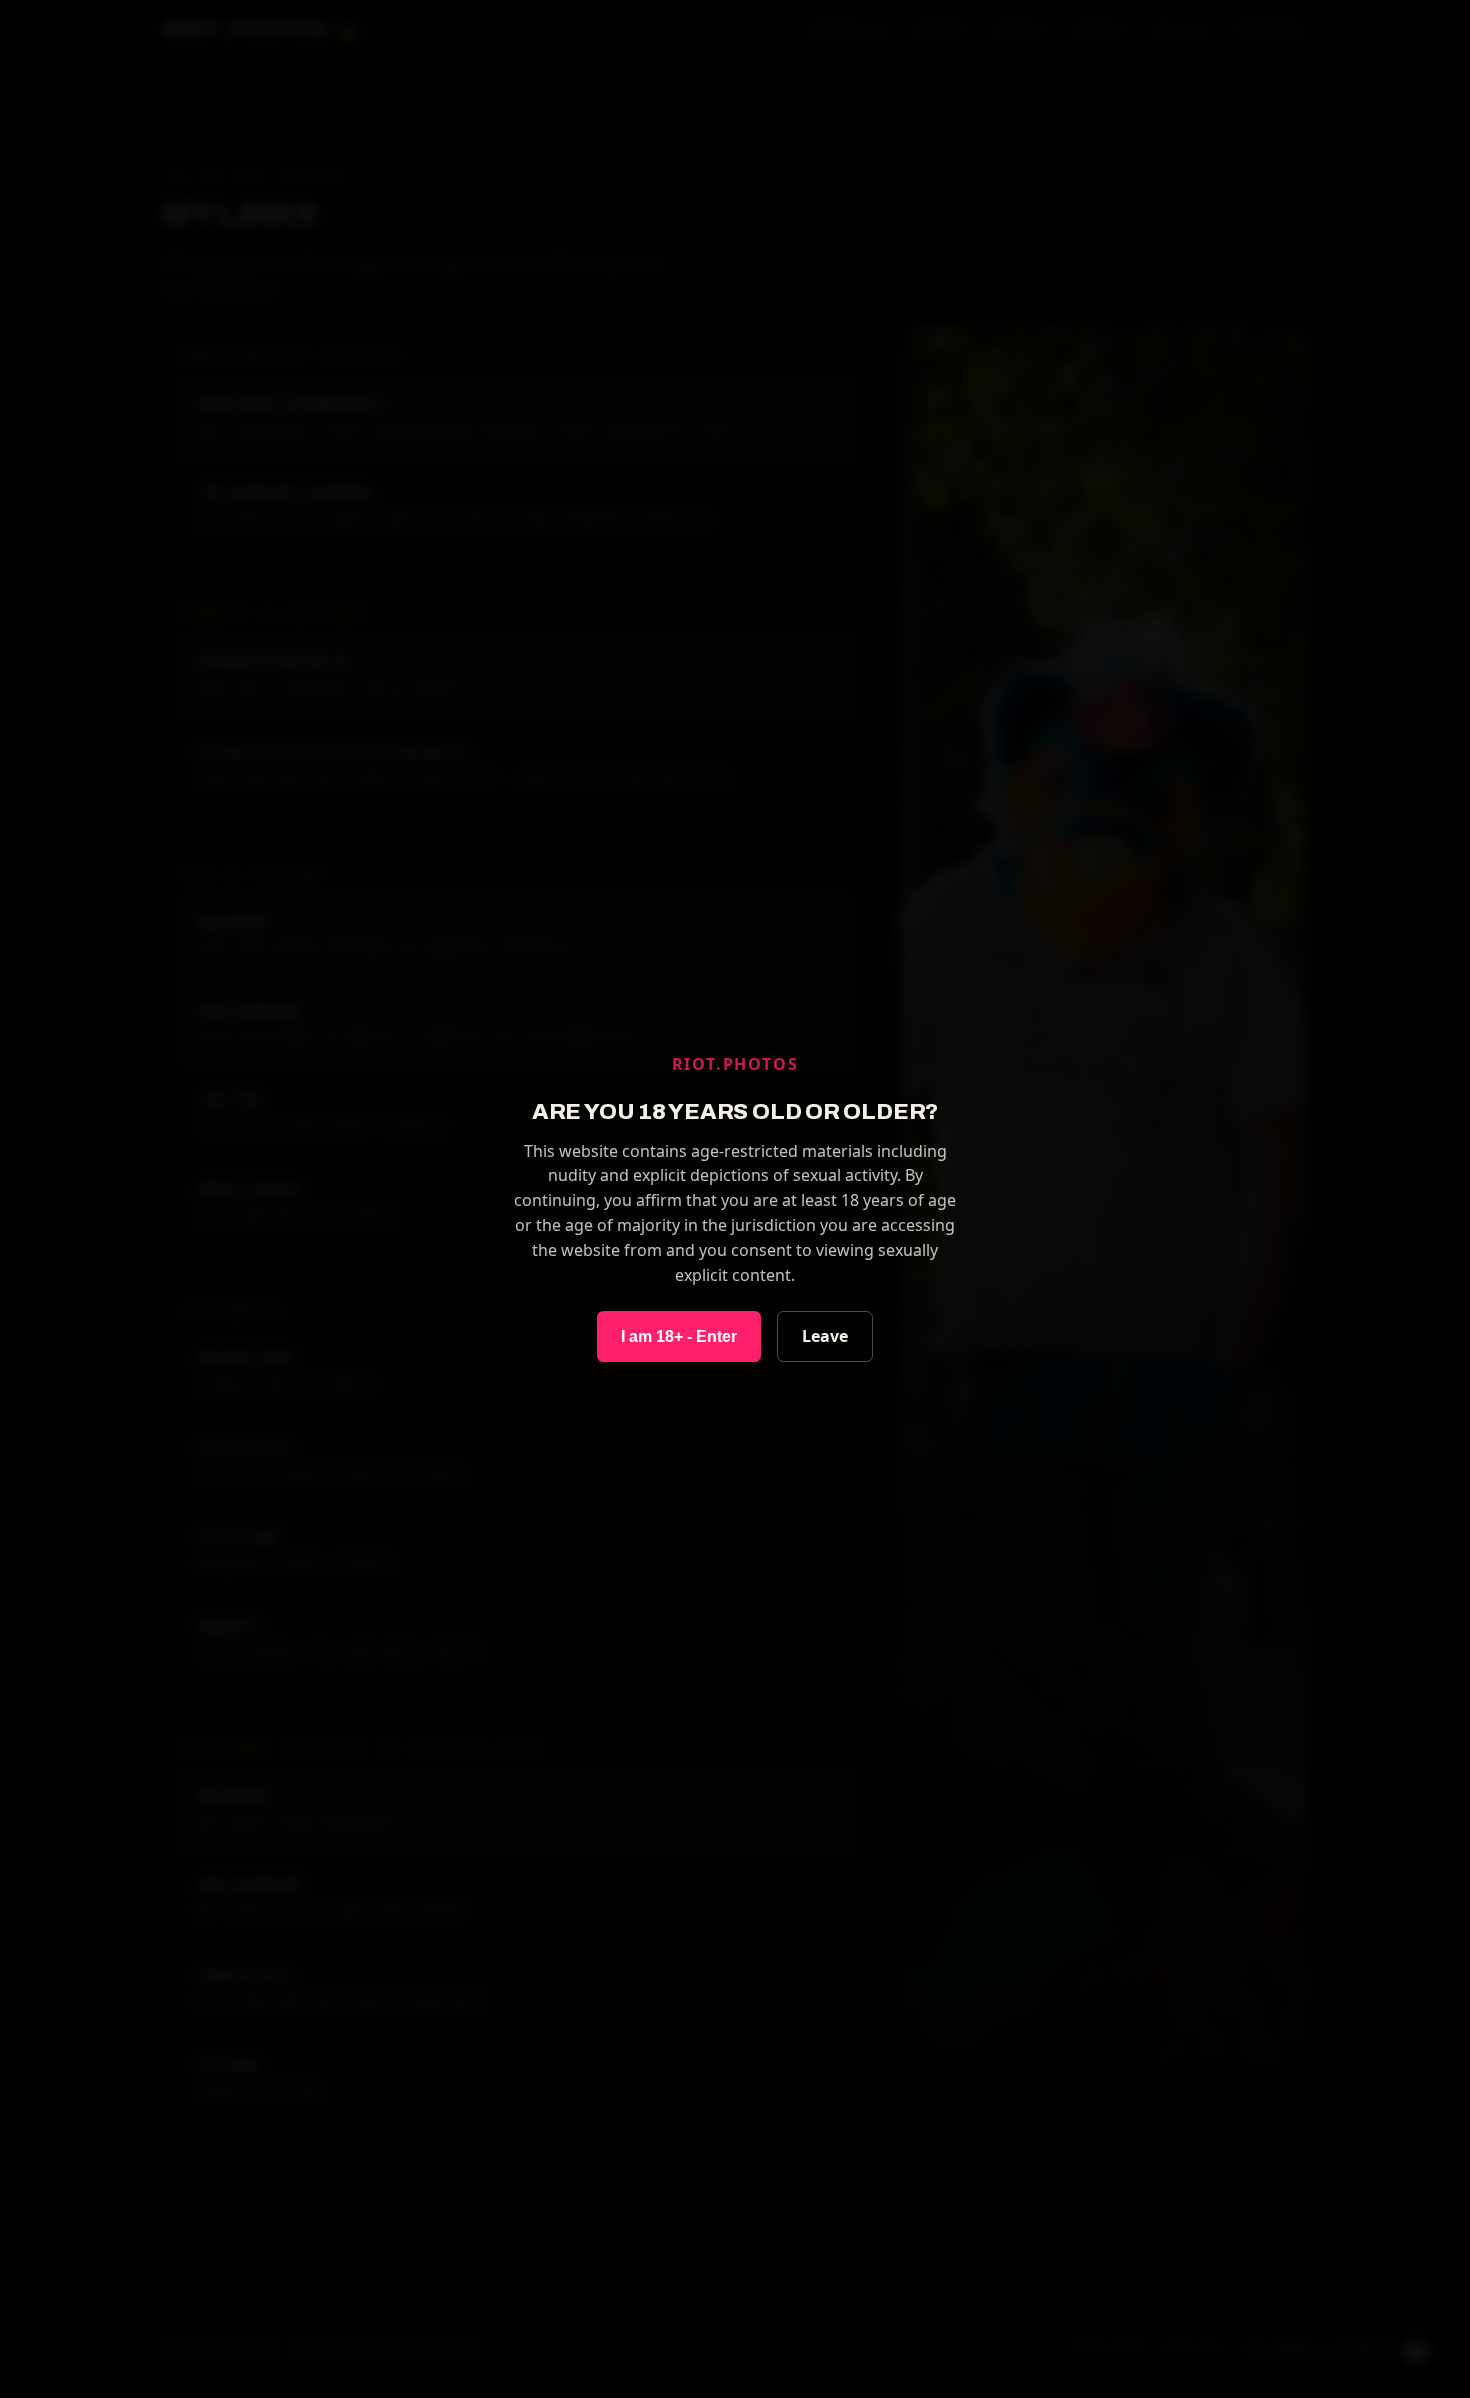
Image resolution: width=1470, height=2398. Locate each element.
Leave (825, 1336)
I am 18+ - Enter (679, 1336)
